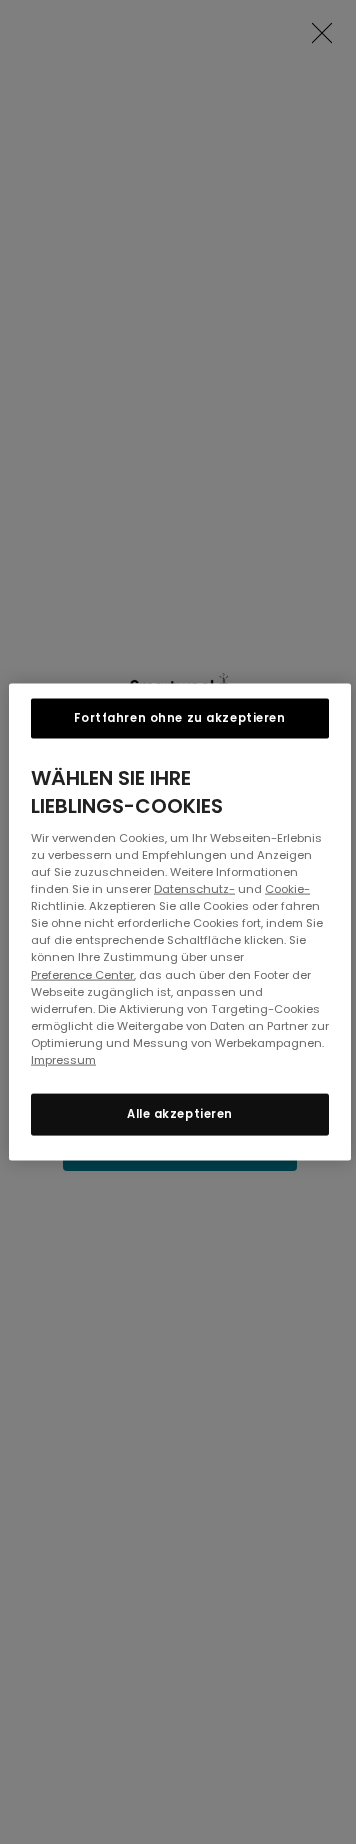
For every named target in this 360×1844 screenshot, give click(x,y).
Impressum (63, 1059)
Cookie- (287, 889)
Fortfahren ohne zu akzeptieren (179, 718)
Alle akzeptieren (180, 1113)
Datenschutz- (194, 889)
